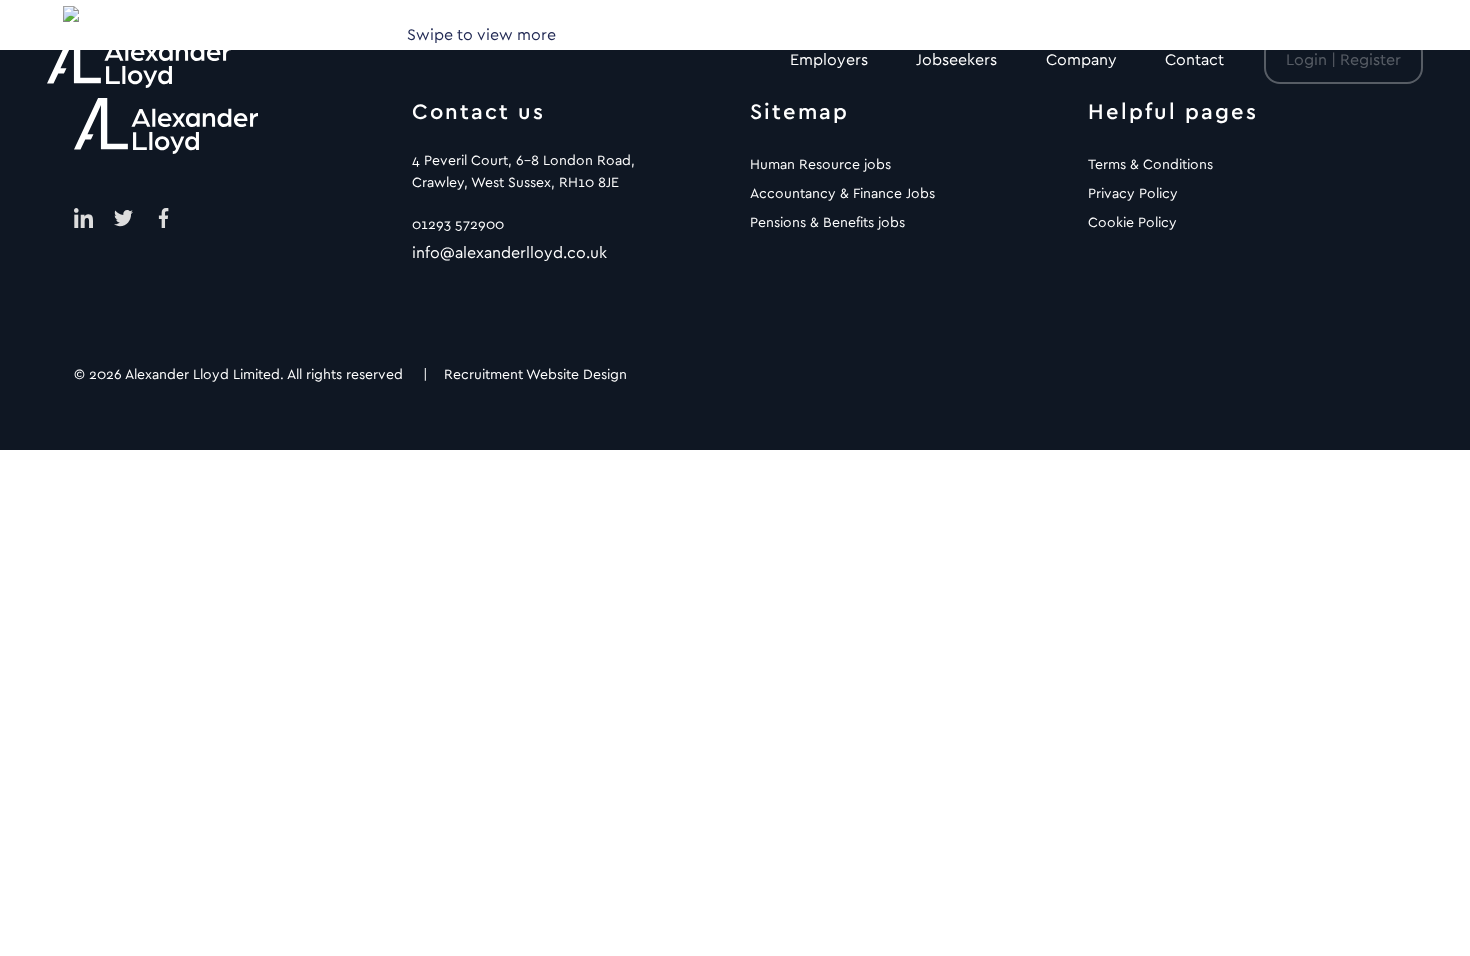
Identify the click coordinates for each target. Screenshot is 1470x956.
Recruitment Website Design (535, 375)
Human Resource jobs (820, 165)
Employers (829, 60)
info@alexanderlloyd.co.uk (509, 253)
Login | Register (1343, 60)
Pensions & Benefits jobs (827, 223)
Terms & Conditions (1150, 165)
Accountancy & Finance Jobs (842, 194)
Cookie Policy (1132, 223)
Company (1081, 60)
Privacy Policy (1133, 194)
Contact (1194, 60)
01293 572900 (458, 225)
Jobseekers (956, 60)
